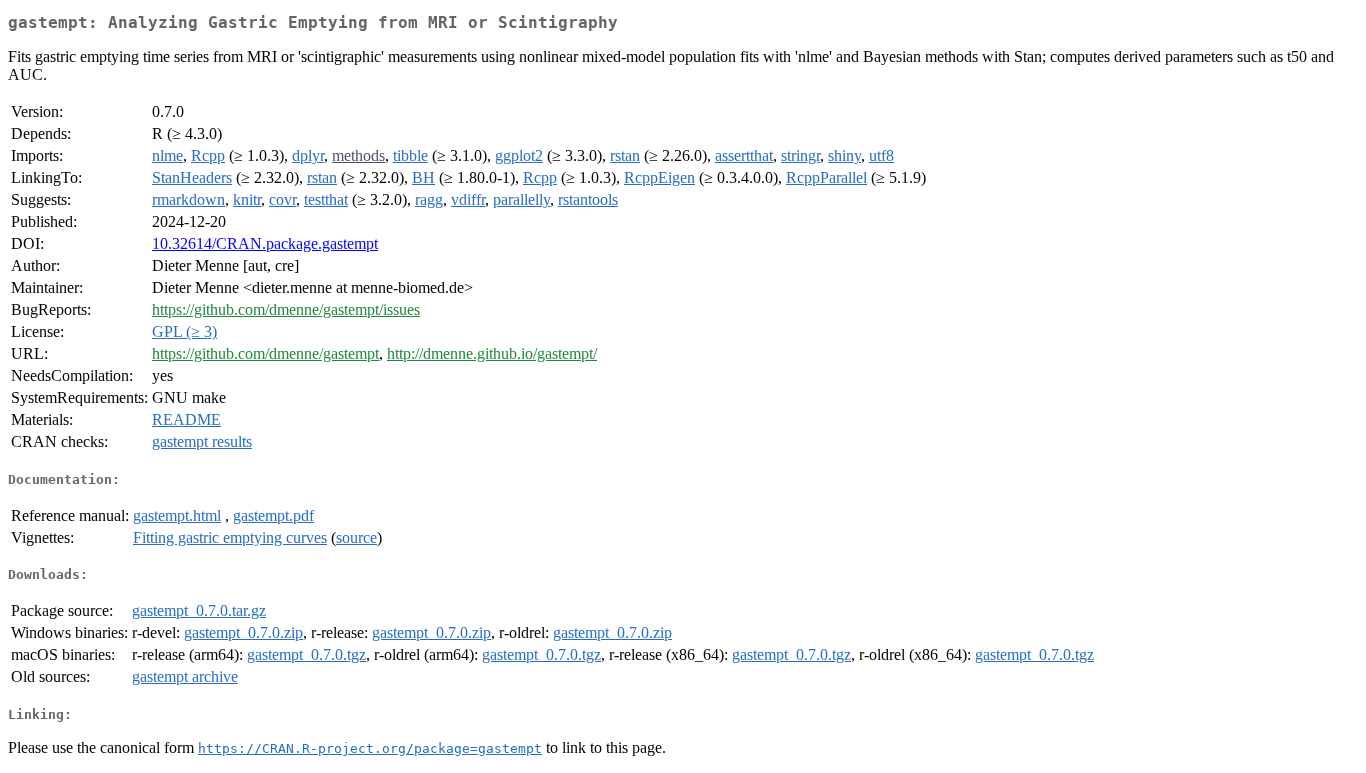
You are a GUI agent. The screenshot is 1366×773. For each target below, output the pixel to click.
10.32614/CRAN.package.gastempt (265, 243)
